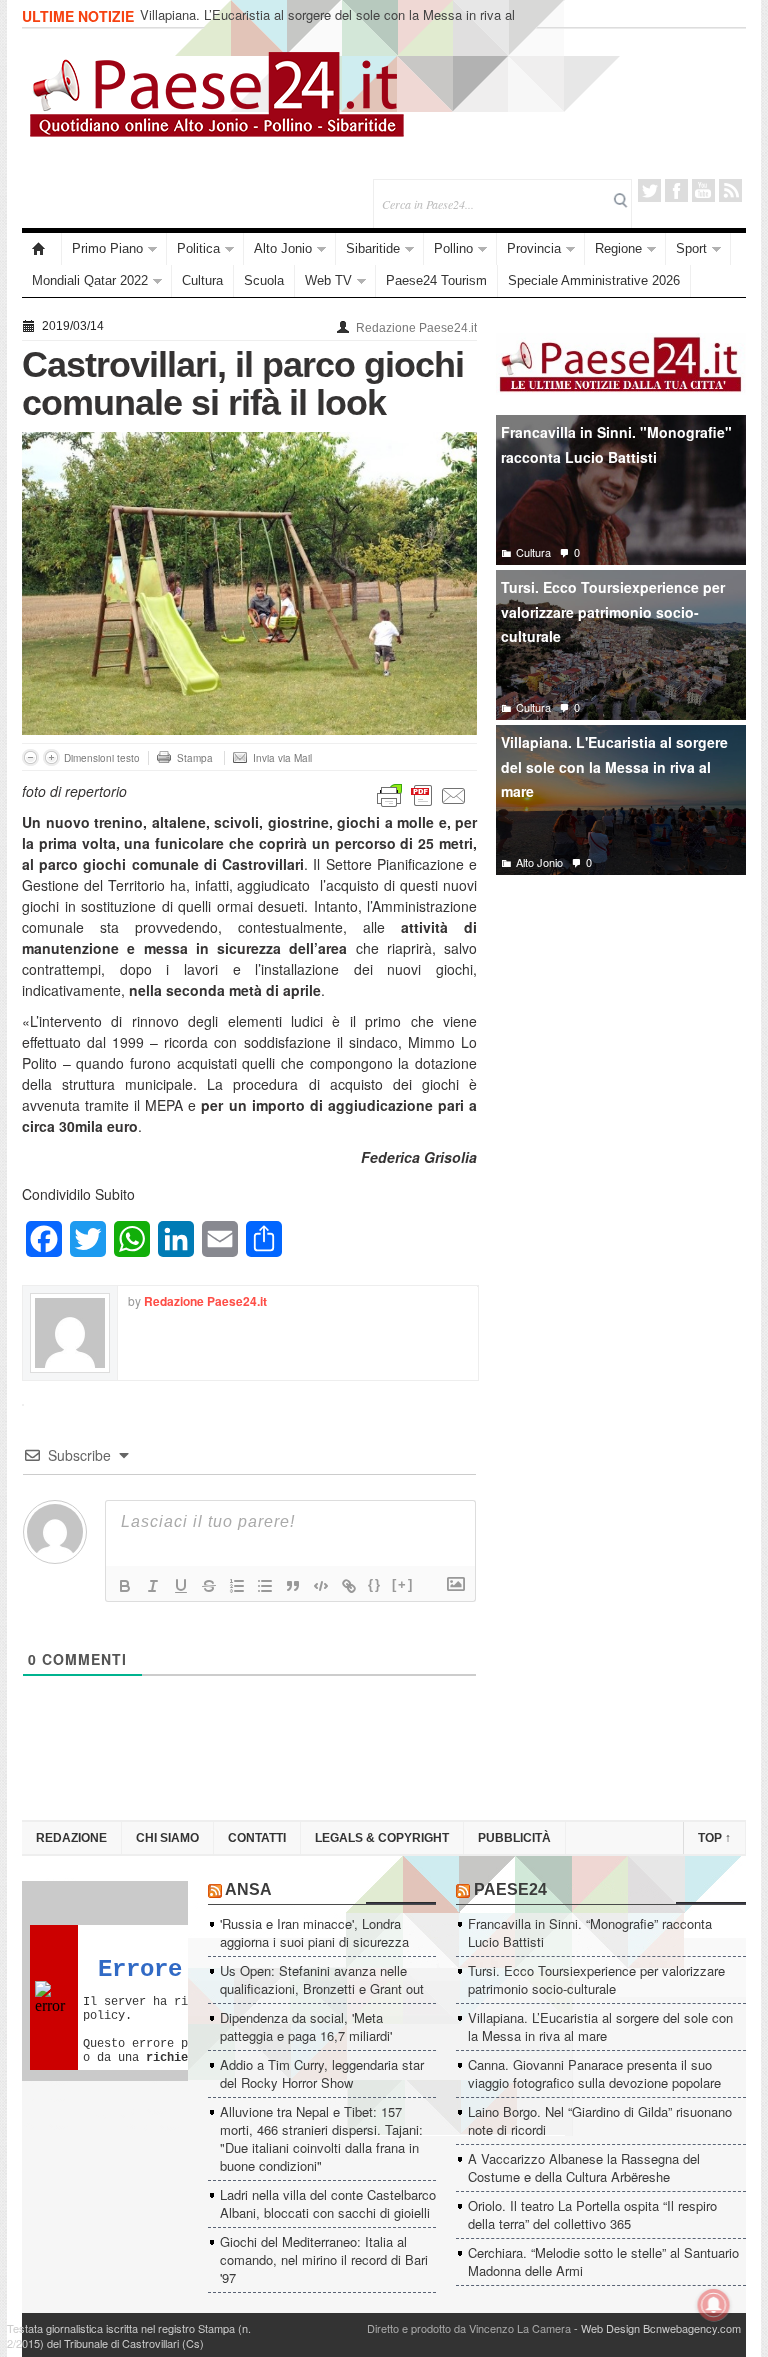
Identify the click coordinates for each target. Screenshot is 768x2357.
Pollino (453, 248)
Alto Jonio (283, 248)
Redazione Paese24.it (416, 328)
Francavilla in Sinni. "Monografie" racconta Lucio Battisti (616, 444)
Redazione (71, 1838)
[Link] (349, 1586)
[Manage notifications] (714, 2305)
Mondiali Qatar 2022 (90, 280)
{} (375, 1584)
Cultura (202, 280)
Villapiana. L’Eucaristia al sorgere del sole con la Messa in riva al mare (327, 23)
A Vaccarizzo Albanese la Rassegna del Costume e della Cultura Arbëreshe (584, 2167)
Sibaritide (373, 248)
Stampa (195, 758)
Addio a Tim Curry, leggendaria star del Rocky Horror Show (322, 2073)
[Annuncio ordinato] (237, 1586)
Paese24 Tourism (436, 280)
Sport (691, 248)
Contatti (257, 1838)
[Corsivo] (153, 1586)
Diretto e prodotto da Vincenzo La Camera (469, 2328)
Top (714, 1838)
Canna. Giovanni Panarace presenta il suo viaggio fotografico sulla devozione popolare (594, 2073)
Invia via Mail (282, 758)
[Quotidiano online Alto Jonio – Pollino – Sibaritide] (42, 249)
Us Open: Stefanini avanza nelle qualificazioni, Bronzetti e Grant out (322, 1979)
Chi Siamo (167, 1838)
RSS (730, 190)
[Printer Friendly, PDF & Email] (422, 794)
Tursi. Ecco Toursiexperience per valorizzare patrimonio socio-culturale (613, 611)
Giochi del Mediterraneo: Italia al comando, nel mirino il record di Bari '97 (324, 2259)
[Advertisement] (621, 1039)
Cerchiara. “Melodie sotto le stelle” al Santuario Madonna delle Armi (603, 2261)
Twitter (649, 190)
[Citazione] (293, 1586)
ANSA (248, 1889)
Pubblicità (514, 1838)
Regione (618, 248)
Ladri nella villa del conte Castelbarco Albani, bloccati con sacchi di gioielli (328, 2203)
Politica (198, 248)
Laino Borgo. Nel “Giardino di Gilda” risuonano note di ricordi (600, 2120)
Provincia (534, 248)
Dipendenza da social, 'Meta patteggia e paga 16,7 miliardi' (306, 2026)
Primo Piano (107, 248)
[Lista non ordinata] (265, 1586)
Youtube (703, 190)
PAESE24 (510, 1889)
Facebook (676, 190)
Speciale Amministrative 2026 (594, 280)
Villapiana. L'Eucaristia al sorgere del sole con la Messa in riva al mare (614, 766)
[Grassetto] (125, 1586)
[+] (403, 1584)
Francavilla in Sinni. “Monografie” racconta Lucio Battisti (590, 1932)
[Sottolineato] (181, 1586)
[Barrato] (209, 1586)
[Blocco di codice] (321, 1586)
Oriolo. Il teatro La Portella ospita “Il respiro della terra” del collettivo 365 (592, 2214)
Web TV (328, 280)
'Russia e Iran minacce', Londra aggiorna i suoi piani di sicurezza (314, 1932)
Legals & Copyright (382, 1838)
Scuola (264, 280)
